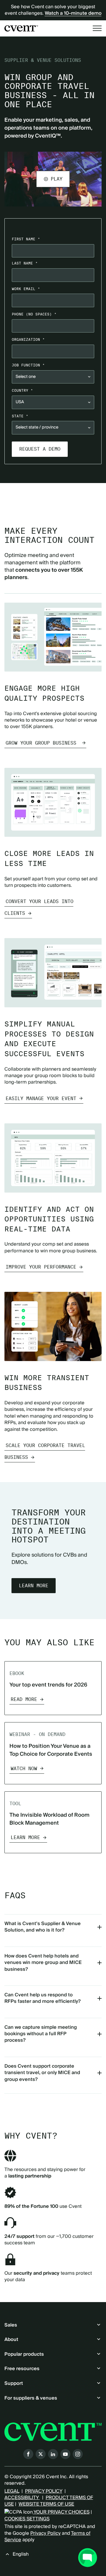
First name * (26, 239)
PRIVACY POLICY (44, 2491)
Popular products (24, 2354)
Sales (11, 2325)
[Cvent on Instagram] (78, 2454)
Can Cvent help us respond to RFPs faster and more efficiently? (43, 1998)
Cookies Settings (27, 2519)
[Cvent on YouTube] (65, 2454)
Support (14, 2383)
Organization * (28, 339)
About (11, 2339)
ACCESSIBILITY (22, 2498)
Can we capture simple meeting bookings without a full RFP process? (41, 2034)
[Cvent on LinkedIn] (53, 2454)
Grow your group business (42, 743)
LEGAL (12, 2491)
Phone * (34, 314)
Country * (22, 390)
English (21, 2554)
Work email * (26, 289)
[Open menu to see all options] (97, 28)
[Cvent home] (21, 28)
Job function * (28, 365)
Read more (24, 1699)
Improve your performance (41, 1267)
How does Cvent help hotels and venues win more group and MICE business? (43, 1963)
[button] (53, 179)
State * (20, 416)
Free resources (22, 2369)
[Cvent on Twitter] (41, 2454)
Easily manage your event (41, 1098)
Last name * (25, 263)
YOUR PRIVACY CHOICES (61, 2512)
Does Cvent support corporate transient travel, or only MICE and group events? (42, 2073)
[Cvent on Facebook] (28, 2454)
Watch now (24, 1769)
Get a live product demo (53, 495)
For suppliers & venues (31, 2398)
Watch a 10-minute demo (73, 13)
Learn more (34, 1586)
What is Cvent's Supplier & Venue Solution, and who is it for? (43, 1927)
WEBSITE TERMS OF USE (46, 2504)
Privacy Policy (45, 2533)
